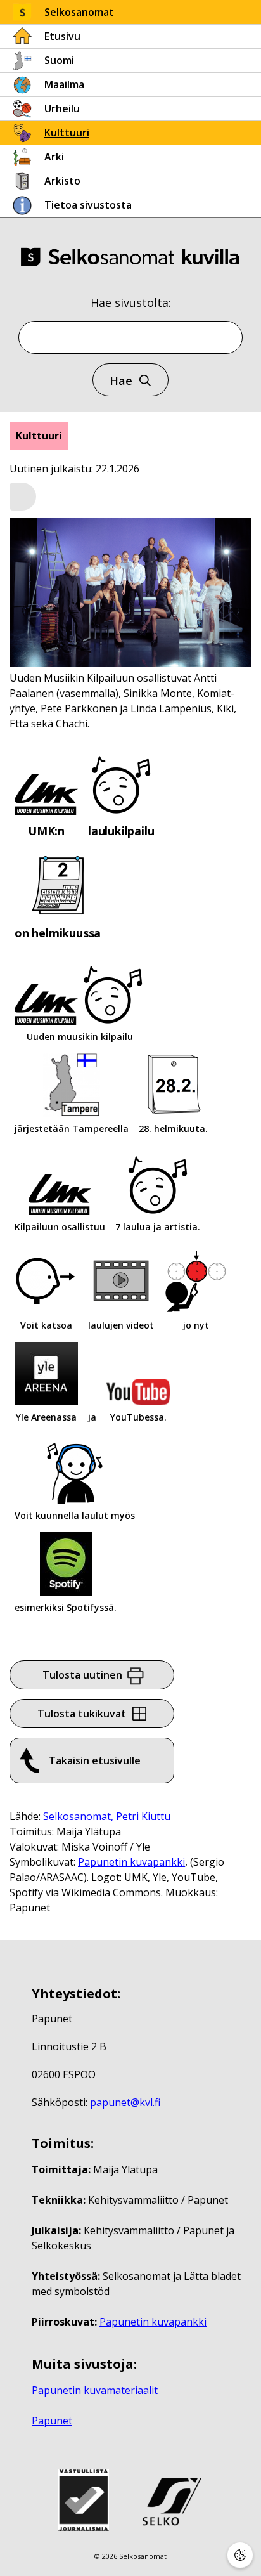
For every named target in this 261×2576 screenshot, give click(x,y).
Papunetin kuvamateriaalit (95, 2390)
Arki (54, 157)
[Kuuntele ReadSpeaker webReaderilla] (23, 497)
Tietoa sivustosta (88, 205)
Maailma (64, 84)
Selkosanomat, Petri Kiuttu (107, 1816)
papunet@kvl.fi (125, 2102)
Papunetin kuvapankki (131, 1862)
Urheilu (62, 108)
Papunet (52, 2421)
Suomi (59, 60)
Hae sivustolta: (131, 302)
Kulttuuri (67, 133)
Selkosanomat (79, 12)
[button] (23, 497)
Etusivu (62, 36)
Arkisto (62, 181)
